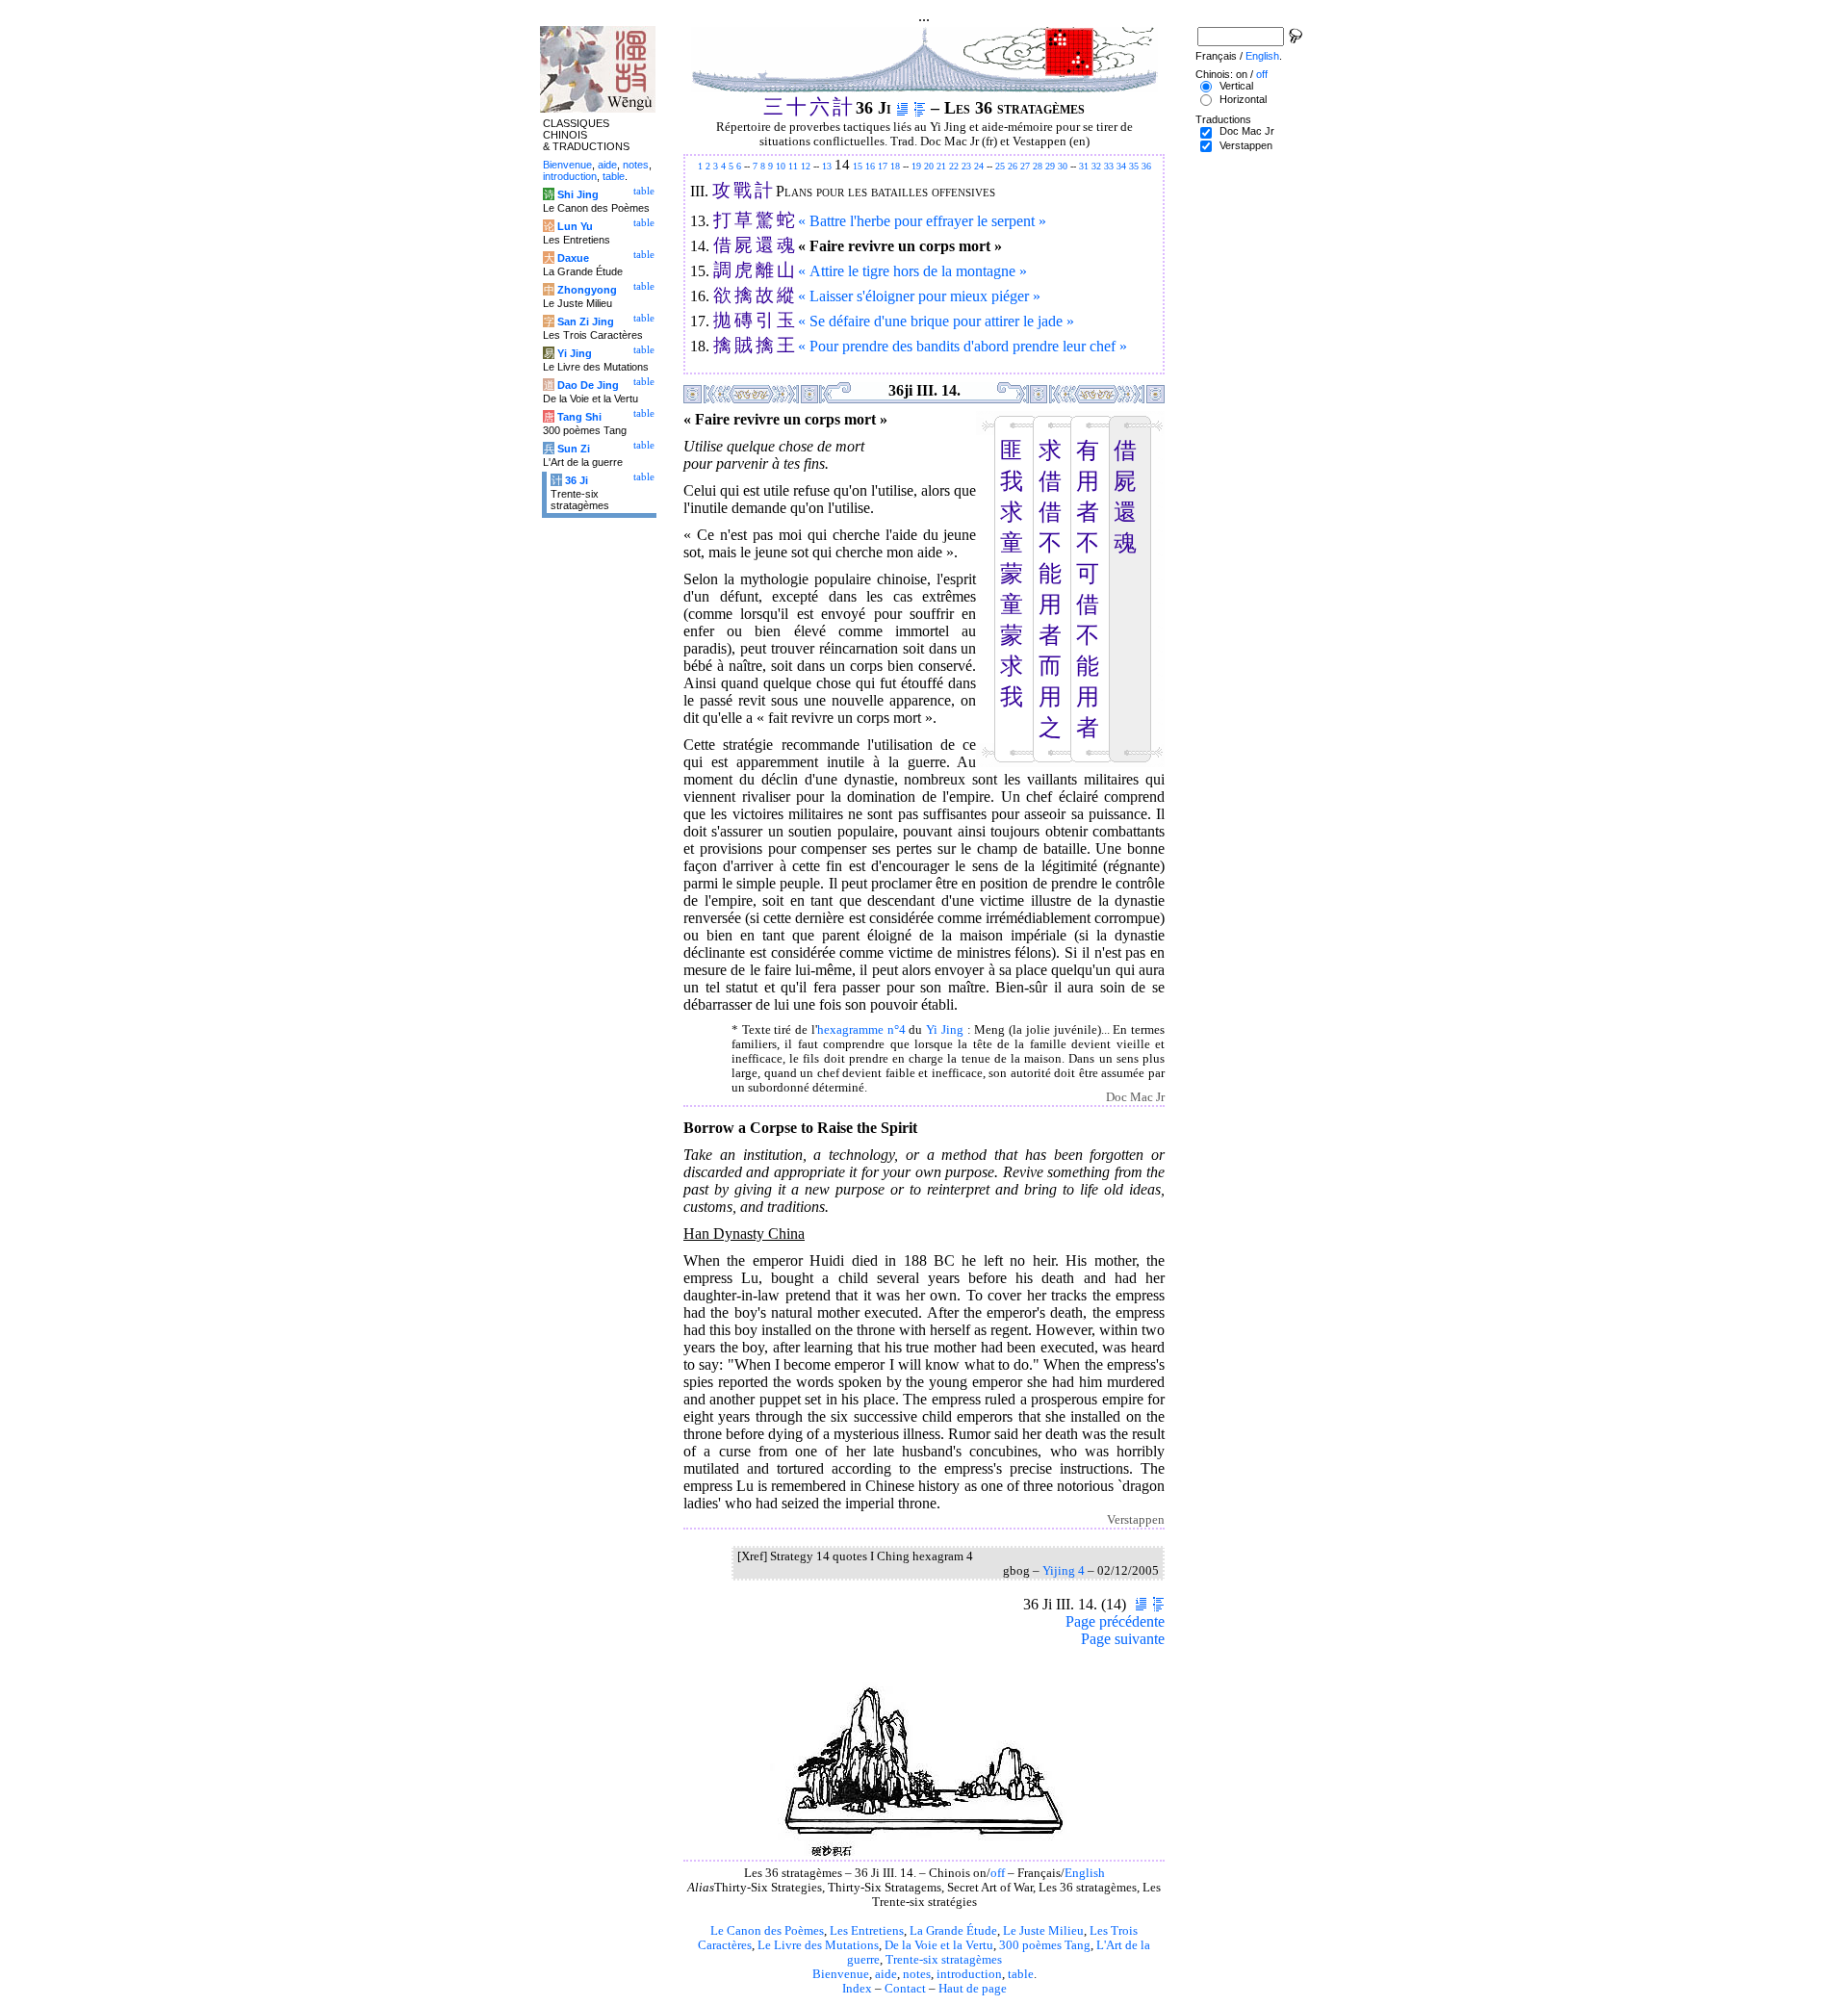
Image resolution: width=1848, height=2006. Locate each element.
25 (1000, 166)
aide (886, 1974)
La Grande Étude (953, 1931)
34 (1121, 166)
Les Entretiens (867, 1931)
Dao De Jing (588, 385)
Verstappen (1246, 145)
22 (954, 166)
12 (806, 166)
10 (781, 166)
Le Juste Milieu (1043, 1931)
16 (870, 166)
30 (1063, 166)
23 (966, 166)
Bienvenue (841, 1974)
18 (895, 166)
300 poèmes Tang (1045, 1945)
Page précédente (1115, 1621)
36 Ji (577, 480)
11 (793, 166)
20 (929, 166)
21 (941, 166)
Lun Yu (575, 226)
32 (1096, 166)
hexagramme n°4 (861, 1030)
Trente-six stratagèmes (944, 1960)
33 (1109, 166)
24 (979, 166)
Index (857, 1989)
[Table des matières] (920, 108)
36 (1146, 166)
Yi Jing (945, 1030)
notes (917, 1974)
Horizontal (1243, 99)
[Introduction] (902, 108)
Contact (905, 1989)
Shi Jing (578, 194)
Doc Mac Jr (1247, 131)
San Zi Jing (586, 321)
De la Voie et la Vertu (939, 1945)
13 (827, 166)
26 (1013, 166)
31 (1084, 166)
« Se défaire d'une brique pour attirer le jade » (936, 321)
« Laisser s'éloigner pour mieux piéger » (919, 296)
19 (916, 166)
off (998, 1873)
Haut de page (973, 1989)
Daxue (573, 258)
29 (1050, 166)
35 (1134, 166)
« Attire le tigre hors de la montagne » (912, 271)
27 (1025, 166)
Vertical (1236, 86)
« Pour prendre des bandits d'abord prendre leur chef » (962, 346)
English (1085, 1873)
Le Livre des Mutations (818, 1945)
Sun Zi (574, 449)
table (1021, 1974)
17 (883, 166)
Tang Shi (579, 417)
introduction (969, 1974)
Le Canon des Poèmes (767, 1931)
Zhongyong (587, 290)
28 (1038, 166)
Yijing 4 (1064, 1571)
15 (858, 166)
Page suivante (1123, 1639)
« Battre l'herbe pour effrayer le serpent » (922, 221)
